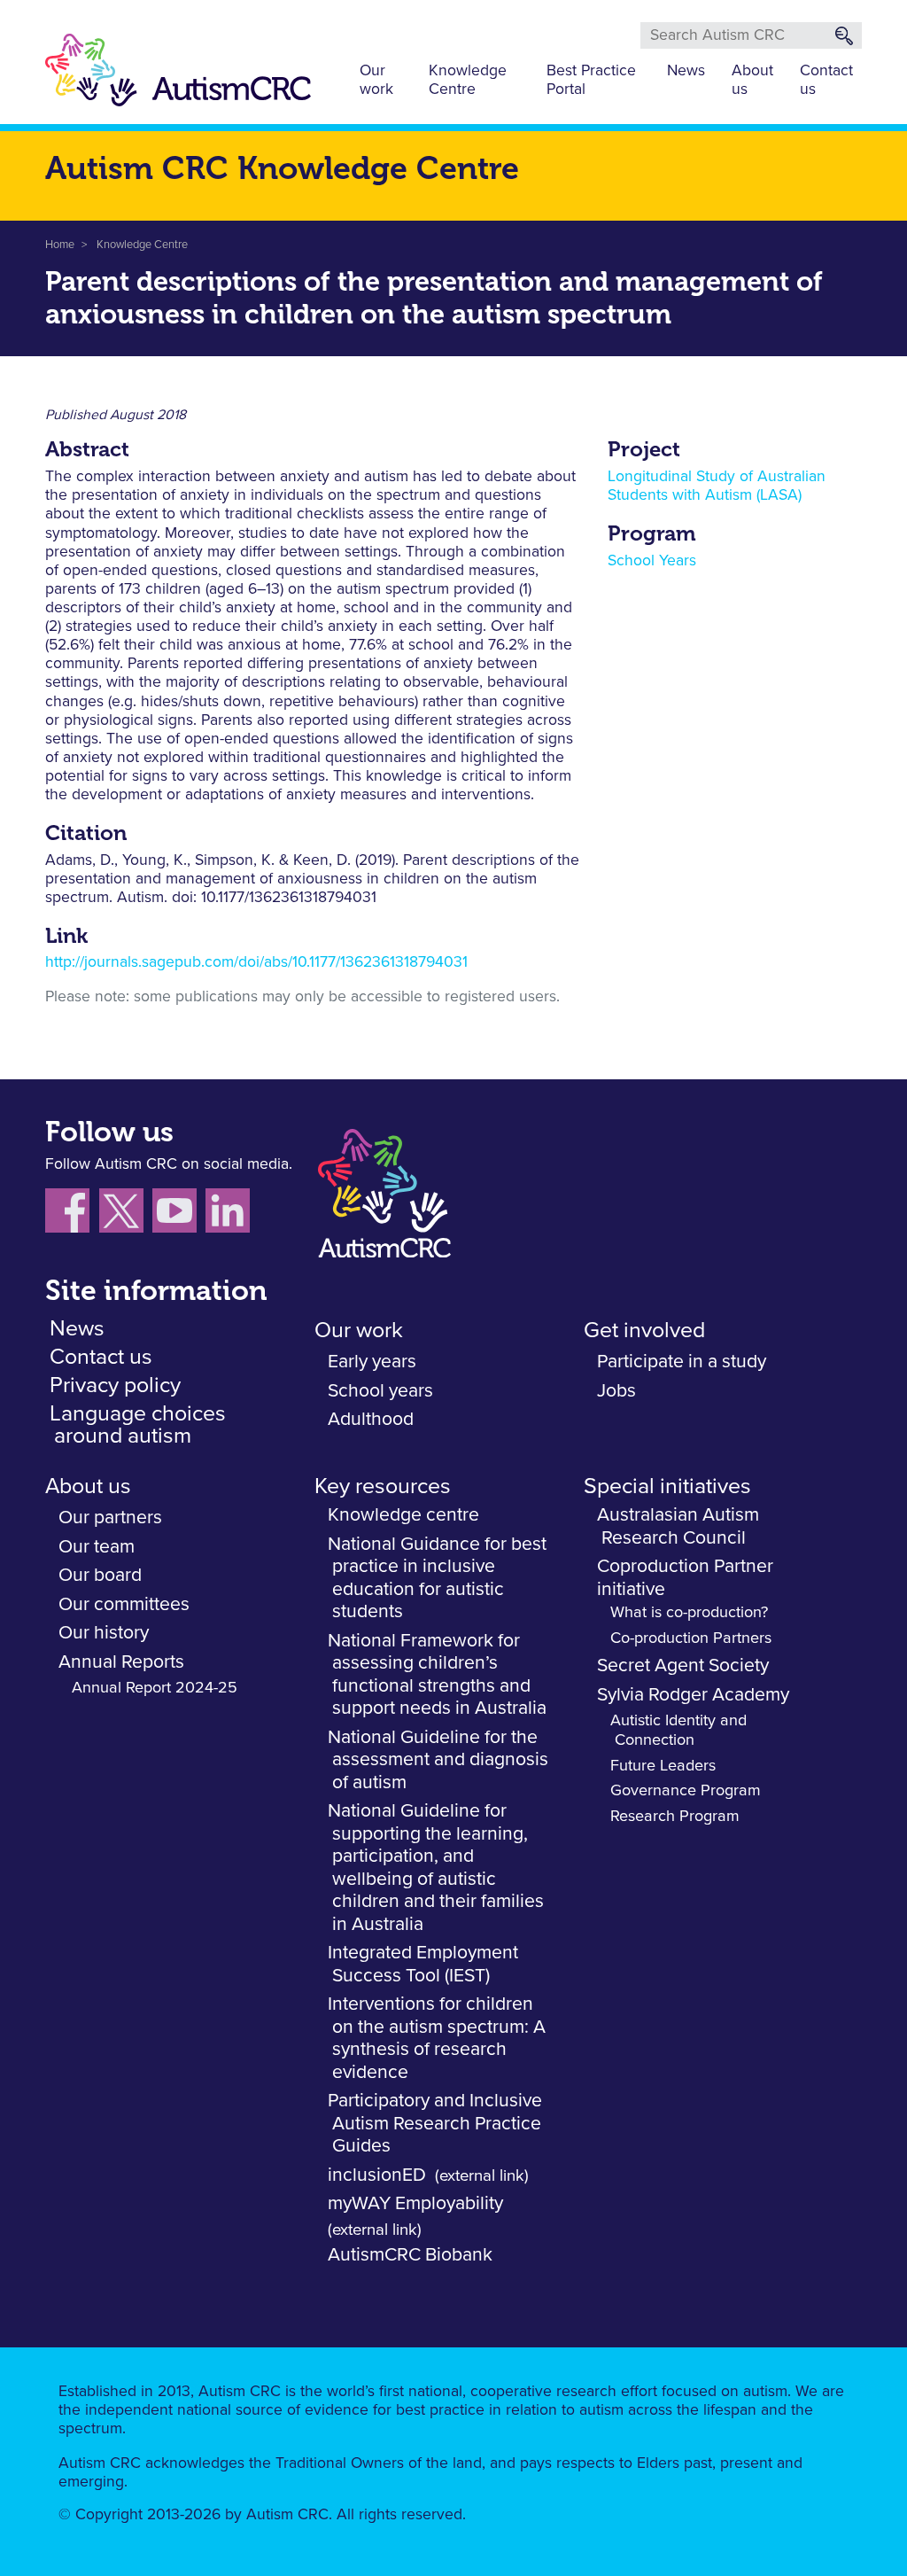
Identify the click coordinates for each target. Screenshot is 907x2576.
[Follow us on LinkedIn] (230, 1214)
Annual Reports (121, 1662)
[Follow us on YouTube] (179, 1214)
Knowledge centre (403, 1515)
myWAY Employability (415, 2203)
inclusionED (377, 2175)
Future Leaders (663, 1766)
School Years (652, 561)
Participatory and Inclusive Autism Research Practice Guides (435, 2123)
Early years (372, 1362)
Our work (376, 80)
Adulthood (371, 1419)
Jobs (616, 1391)
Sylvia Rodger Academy (693, 1695)
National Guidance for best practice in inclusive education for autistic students (437, 1578)
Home (60, 245)
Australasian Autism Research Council (678, 1526)
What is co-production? (689, 1613)
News (686, 71)
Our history (104, 1633)
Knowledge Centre (468, 80)
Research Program (675, 1817)
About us (752, 80)
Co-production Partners (691, 1638)
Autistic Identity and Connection (678, 1731)
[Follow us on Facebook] (72, 1214)
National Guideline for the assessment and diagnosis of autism (438, 1760)
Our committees (124, 1604)
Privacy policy (115, 1385)
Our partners (110, 1518)
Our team (97, 1547)
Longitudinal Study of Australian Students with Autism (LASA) (717, 486)
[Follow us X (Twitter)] (126, 1214)
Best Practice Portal (591, 80)
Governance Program (686, 1791)
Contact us (826, 80)
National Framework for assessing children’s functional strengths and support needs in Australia (437, 1675)
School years (380, 1391)
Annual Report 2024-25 (155, 1688)
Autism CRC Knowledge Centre (282, 168)
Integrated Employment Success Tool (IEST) (423, 1964)
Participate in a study (682, 1362)
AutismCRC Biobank (410, 2255)
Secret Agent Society (683, 1665)
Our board (100, 1575)
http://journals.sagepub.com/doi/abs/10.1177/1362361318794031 (256, 962)
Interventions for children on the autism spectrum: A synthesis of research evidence (437, 2038)
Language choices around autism (138, 1425)
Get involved (644, 1331)
